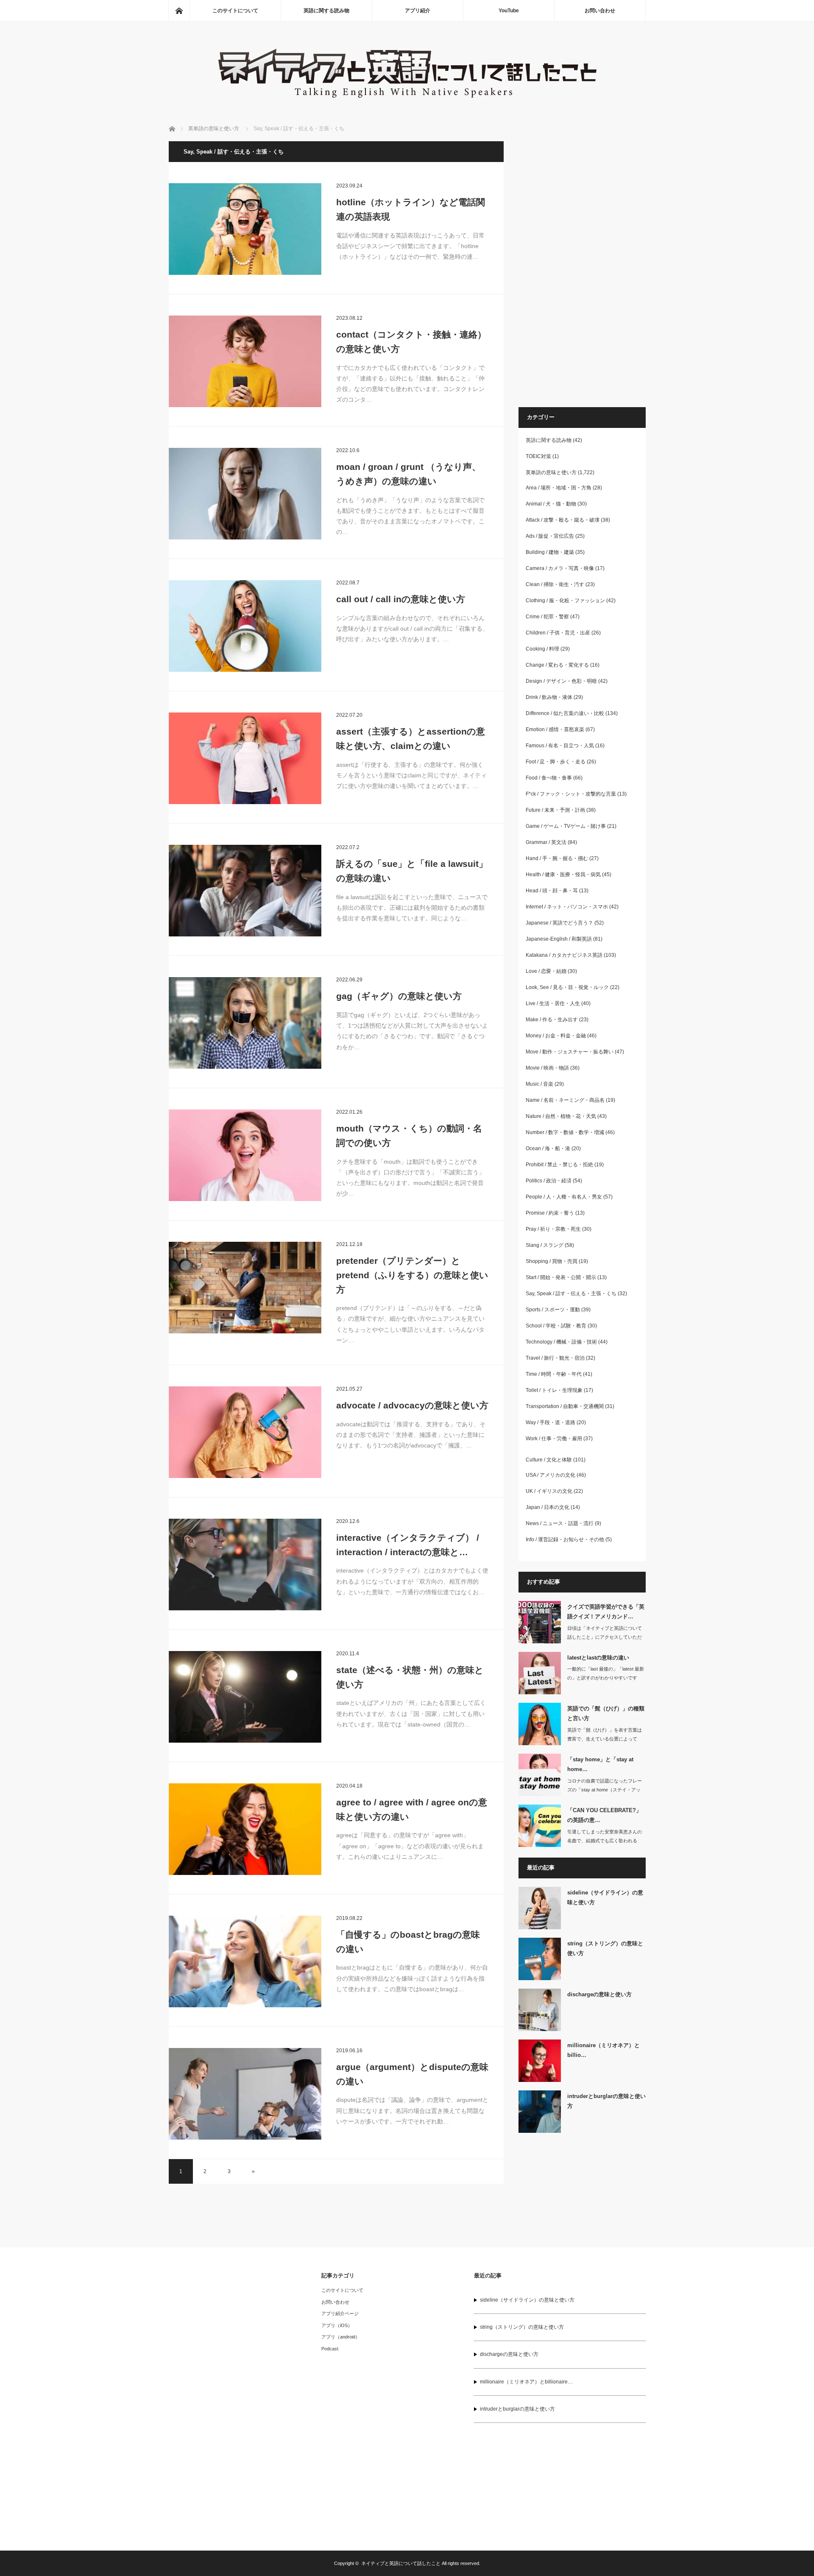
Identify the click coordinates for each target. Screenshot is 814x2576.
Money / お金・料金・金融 (556, 1036)
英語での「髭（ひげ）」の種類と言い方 (606, 1713)
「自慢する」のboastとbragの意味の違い (408, 1942)
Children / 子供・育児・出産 (558, 633)
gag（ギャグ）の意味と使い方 (399, 996)
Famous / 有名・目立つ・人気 (560, 746)
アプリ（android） (341, 2337)
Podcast (330, 2349)
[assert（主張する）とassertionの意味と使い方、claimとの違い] (245, 758)
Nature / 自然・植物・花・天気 (561, 1116)
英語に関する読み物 (326, 11)
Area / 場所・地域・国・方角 (559, 488)
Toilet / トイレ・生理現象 (554, 1390)
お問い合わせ (600, 11)
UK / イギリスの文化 (549, 1491)
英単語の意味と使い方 (551, 472)
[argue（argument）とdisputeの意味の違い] (245, 2094)
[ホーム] (179, 11)
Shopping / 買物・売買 (552, 1261)
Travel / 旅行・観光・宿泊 (555, 1358)
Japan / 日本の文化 (548, 1507)
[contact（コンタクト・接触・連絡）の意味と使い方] (245, 361)
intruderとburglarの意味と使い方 (606, 2101)
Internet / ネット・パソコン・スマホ (567, 907)
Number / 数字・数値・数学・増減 (565, 1132)
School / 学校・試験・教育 (556, 1326)
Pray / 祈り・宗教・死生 (553, 1229)
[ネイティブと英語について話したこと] (407, 102)
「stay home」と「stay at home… (600, 1764)
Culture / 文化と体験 (549, 1460)
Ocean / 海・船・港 (548, 1148)
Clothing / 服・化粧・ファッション (565, 601)
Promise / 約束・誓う (550, 1213)
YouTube (509, 11)
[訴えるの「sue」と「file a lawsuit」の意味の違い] (245, 891)
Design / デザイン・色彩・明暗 (561, 681)
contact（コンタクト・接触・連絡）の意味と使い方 (411, 342)
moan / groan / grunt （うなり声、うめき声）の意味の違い (408, 474)
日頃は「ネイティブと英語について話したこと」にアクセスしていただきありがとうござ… (605, 1637)
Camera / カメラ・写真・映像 (560, 568)
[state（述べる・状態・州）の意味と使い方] (245, 1697)
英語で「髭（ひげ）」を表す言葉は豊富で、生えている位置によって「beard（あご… (605, 1739)
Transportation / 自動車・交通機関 (565, 1406)
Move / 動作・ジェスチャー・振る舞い (570, 1052)
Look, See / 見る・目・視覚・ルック (567, 987)
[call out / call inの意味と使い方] (245, 626)
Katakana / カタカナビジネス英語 (564, 955)
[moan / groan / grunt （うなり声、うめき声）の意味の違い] (245, 494)
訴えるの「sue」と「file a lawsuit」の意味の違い (412, 871)
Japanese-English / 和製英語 (559, 939)
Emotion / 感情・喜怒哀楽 (555, 729)
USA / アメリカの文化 (551, 1475)
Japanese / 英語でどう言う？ (559, 923)
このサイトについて (235, 11)
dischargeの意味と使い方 (599, 1994)
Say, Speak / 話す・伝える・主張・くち (571, 1294)
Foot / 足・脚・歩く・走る (556, 762)
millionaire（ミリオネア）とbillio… (604, 2050)
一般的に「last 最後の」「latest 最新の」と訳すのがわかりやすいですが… (606, 1678)
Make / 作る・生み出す (552, 1020)
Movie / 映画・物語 (547, 1068)
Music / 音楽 (539, 1084)
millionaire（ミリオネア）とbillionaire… (526, 2382)
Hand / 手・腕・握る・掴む (557, 858)
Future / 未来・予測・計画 (555, 810)
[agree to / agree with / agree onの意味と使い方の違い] (245, 1829)
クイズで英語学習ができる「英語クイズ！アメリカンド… (606, 1612)
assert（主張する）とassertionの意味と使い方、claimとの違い (411, 739)
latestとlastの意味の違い (598, 1658)
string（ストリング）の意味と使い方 (605, 1948)
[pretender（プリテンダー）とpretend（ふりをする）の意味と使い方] (245, 1288)
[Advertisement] (582, 268)
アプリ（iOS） (337, 2325)
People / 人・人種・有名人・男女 (564, 1197)
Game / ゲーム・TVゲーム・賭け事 (566, 826)
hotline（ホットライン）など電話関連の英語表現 (411, 209)
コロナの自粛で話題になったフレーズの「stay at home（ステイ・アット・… (605, 1790)
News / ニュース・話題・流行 (560, 1523)
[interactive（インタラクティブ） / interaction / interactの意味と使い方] (245, 1565)
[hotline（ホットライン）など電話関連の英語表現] (245, 229)
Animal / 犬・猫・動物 (551, 504)
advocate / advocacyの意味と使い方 (412, 1405)
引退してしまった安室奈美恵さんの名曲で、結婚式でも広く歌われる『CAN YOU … (605, 1841)
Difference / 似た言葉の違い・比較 (565, 713)
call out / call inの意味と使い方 (401, 599)
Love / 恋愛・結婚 (546, 971)
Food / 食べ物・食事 (549, 778)
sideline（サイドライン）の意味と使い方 (605, 1897)
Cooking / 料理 (542, 649)
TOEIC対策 (538, 456)
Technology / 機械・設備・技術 (561, 1342)
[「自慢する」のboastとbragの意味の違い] (245, 1961)
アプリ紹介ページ (340, 2313)
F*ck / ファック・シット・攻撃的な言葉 (571, 794)
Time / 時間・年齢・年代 (554, 1374)
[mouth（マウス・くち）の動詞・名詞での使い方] (245, 1155)
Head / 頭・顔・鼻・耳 (552, 891)
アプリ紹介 (418, 11)
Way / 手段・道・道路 (551, 1422)
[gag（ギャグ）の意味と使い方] (245, 1023)
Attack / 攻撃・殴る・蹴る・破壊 (563, 520)
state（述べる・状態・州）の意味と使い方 (410, 1677)
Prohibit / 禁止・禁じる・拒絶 (559, 1165)
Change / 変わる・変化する (557, 665)
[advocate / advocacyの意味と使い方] (245, 1432)
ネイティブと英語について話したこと (401, 2563)
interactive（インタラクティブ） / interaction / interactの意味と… (408, 1545)
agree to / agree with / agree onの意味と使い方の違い (412, 1809)
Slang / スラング (545, 1245)
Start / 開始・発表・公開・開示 (561, 1277)
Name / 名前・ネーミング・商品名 (565, 1100)
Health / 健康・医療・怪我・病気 (563, 874)
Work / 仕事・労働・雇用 (554, 1439)
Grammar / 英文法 (546, 842)
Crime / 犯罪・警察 (547, 617)
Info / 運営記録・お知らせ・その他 (565, 1539)
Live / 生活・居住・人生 (553, 1003)
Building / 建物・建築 (550, 552)
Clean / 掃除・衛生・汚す (555, 584)
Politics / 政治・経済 (549, 1181)
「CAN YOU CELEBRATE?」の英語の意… (604, 1815)
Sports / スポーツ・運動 (553, 1310)
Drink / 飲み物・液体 (549, 697)
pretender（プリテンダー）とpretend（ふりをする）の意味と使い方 (412, 1275)
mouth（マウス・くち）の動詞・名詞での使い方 (409, 1136)
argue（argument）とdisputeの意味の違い (412, 2074)
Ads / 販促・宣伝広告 (550, 536)
